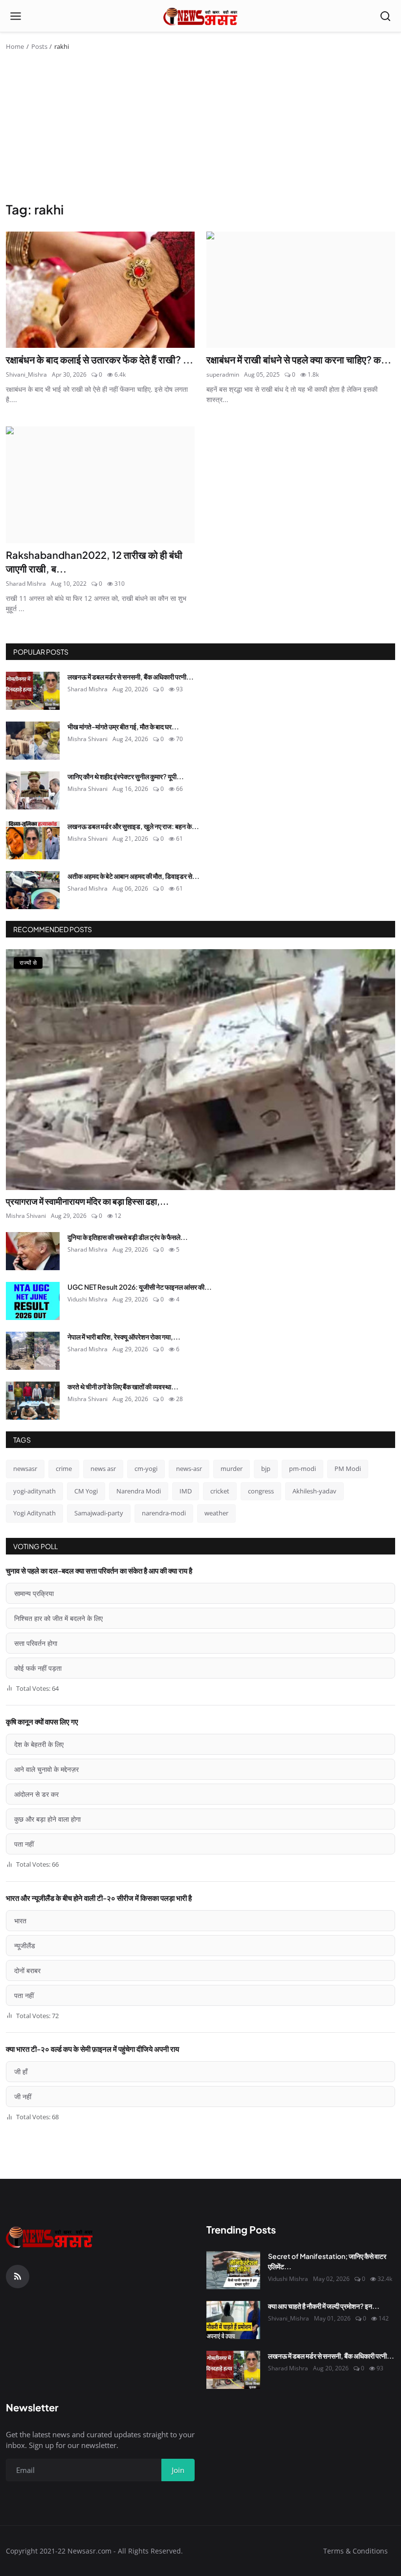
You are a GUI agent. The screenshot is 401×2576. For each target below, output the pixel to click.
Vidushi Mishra (88, 1299)
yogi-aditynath (34, 1491)
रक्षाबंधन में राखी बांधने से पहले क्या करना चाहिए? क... (299, 359)
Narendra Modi (139, 1491)
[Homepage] (201, 16)
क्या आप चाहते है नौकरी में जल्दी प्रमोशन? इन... (324, 2306)
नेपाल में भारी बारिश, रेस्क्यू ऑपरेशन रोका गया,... (124, 1337)
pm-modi (302, 1469)
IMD (186, 1491)
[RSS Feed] (18, 2277)
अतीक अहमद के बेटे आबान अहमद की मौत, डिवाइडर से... (134, 876)
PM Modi (348, 1469)
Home (15, 46)
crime (64, 1469)
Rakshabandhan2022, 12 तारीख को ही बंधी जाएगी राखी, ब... (94, 562)
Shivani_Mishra (26, 374)
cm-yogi (146, 1469)
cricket (220, 1491)
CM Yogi (86, 1491)
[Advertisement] (200, 128)
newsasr (25, 1469)
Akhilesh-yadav (314, 1491)
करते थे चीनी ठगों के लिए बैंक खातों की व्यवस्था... (123, 1386)
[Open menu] (16, 16)
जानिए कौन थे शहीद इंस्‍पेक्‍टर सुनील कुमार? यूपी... (126, 776)
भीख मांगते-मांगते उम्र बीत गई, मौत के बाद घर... (123, 726)
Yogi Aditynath (34, 1513)
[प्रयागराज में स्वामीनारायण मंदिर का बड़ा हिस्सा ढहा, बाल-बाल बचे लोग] (200, 1070)
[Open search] (385, 16)
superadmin (223, 374)
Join (178, 2470)
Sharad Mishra (26, 584)
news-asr (189, 1469)
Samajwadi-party (99, 1513)
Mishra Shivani (88, 739)
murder (232, 1469)
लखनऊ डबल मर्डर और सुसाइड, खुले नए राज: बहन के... (133, 826)
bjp (266, 1469)
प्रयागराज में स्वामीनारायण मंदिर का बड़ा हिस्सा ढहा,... (87, 1201)
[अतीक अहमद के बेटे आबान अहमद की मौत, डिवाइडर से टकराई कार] (33, 890)
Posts (39, 46)
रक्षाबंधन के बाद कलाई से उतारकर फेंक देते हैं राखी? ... (100, 359)
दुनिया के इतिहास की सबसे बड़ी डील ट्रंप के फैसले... (128, 1237)
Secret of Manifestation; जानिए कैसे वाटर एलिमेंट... (327, 2261)
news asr (103, 1469)
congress (261, 1491)
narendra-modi (164, 1513)
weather (216, 1513)
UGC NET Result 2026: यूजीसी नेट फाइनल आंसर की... (140, 1287)
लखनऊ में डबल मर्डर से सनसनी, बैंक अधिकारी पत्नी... (131, 677)
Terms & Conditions (356, 2551)
